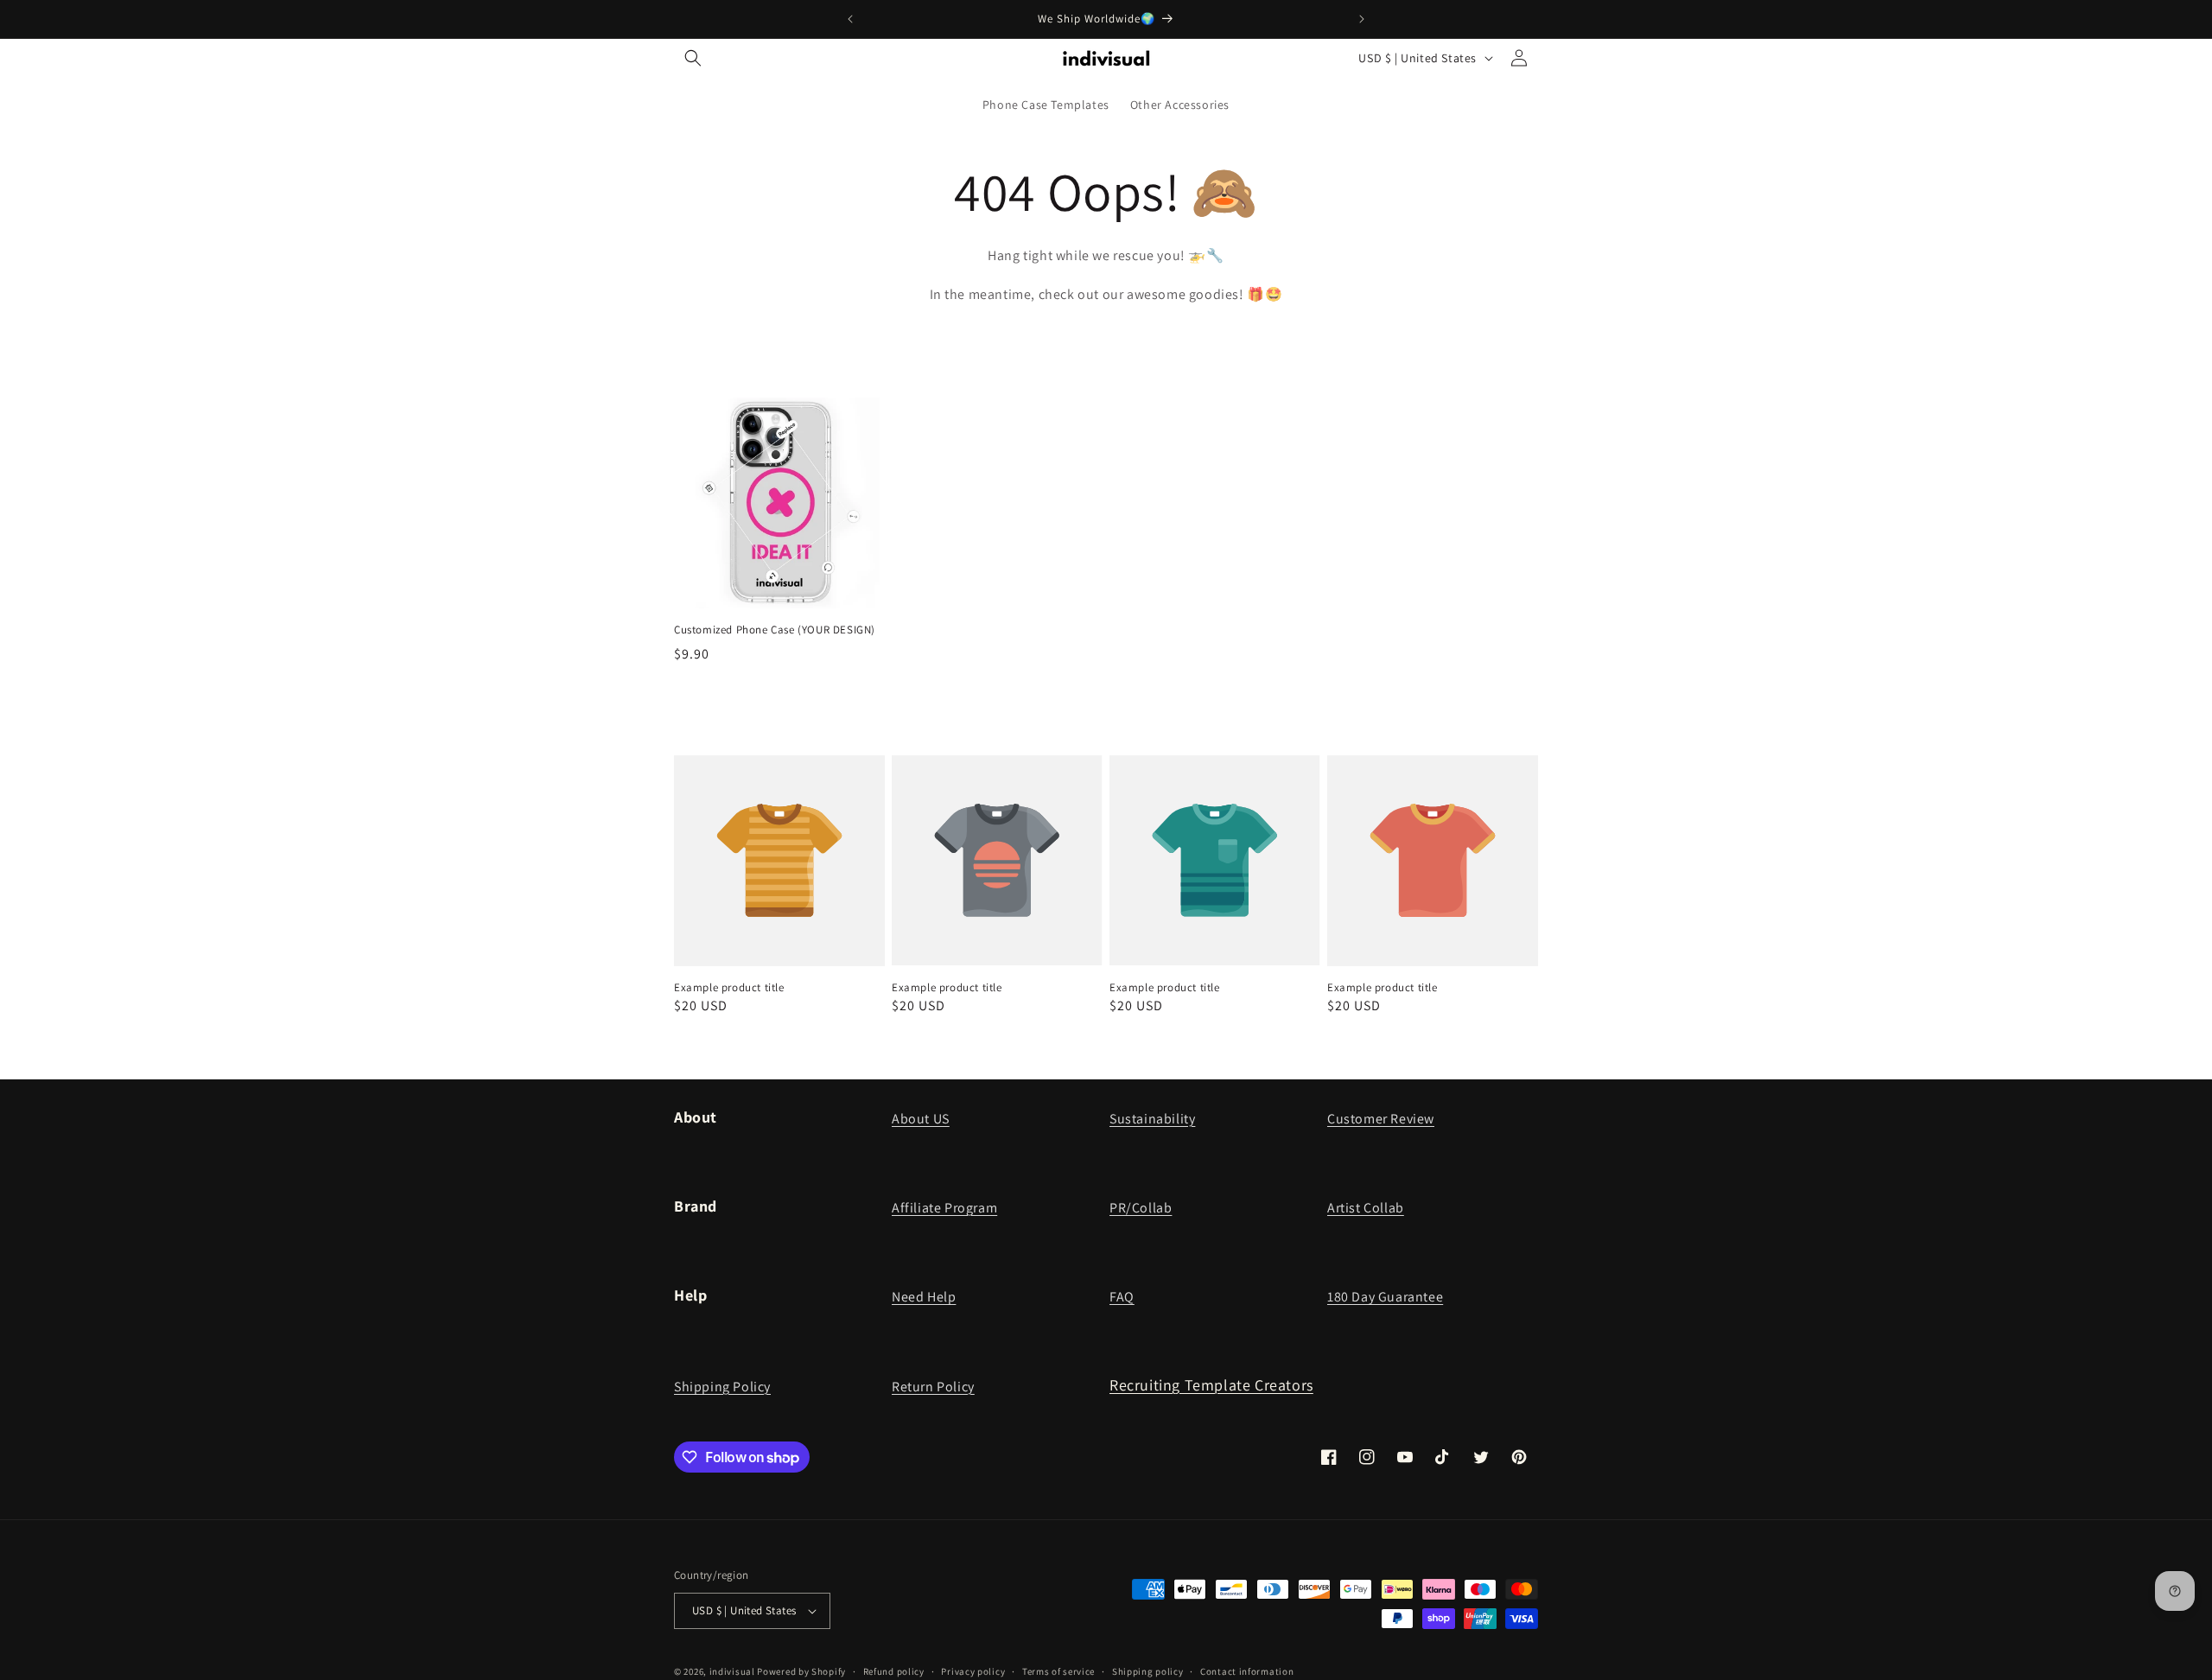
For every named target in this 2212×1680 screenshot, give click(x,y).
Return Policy (933, 1387)
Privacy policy (973, 1670)
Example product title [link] (729, 988)
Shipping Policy (722, 1387)
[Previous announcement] (850, 19)
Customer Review (1381, 1119)
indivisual (732, 1671)
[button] (693, 58)
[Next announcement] (1362, 19)
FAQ (1122, 1297)
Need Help (924, 1297)
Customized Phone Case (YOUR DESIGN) (775, 630)
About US (921, 1119)
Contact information (1247, 1670)
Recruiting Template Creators (1211, 1385)
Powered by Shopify (801, 1671)
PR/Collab (1141, 1208)
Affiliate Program (944, 1208)
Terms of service (1058, 1670)
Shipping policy (1148, 1670)
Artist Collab (1366, 1208)
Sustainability (1152, 1119)
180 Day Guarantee (1385, 1297)
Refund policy (894, 1670)
